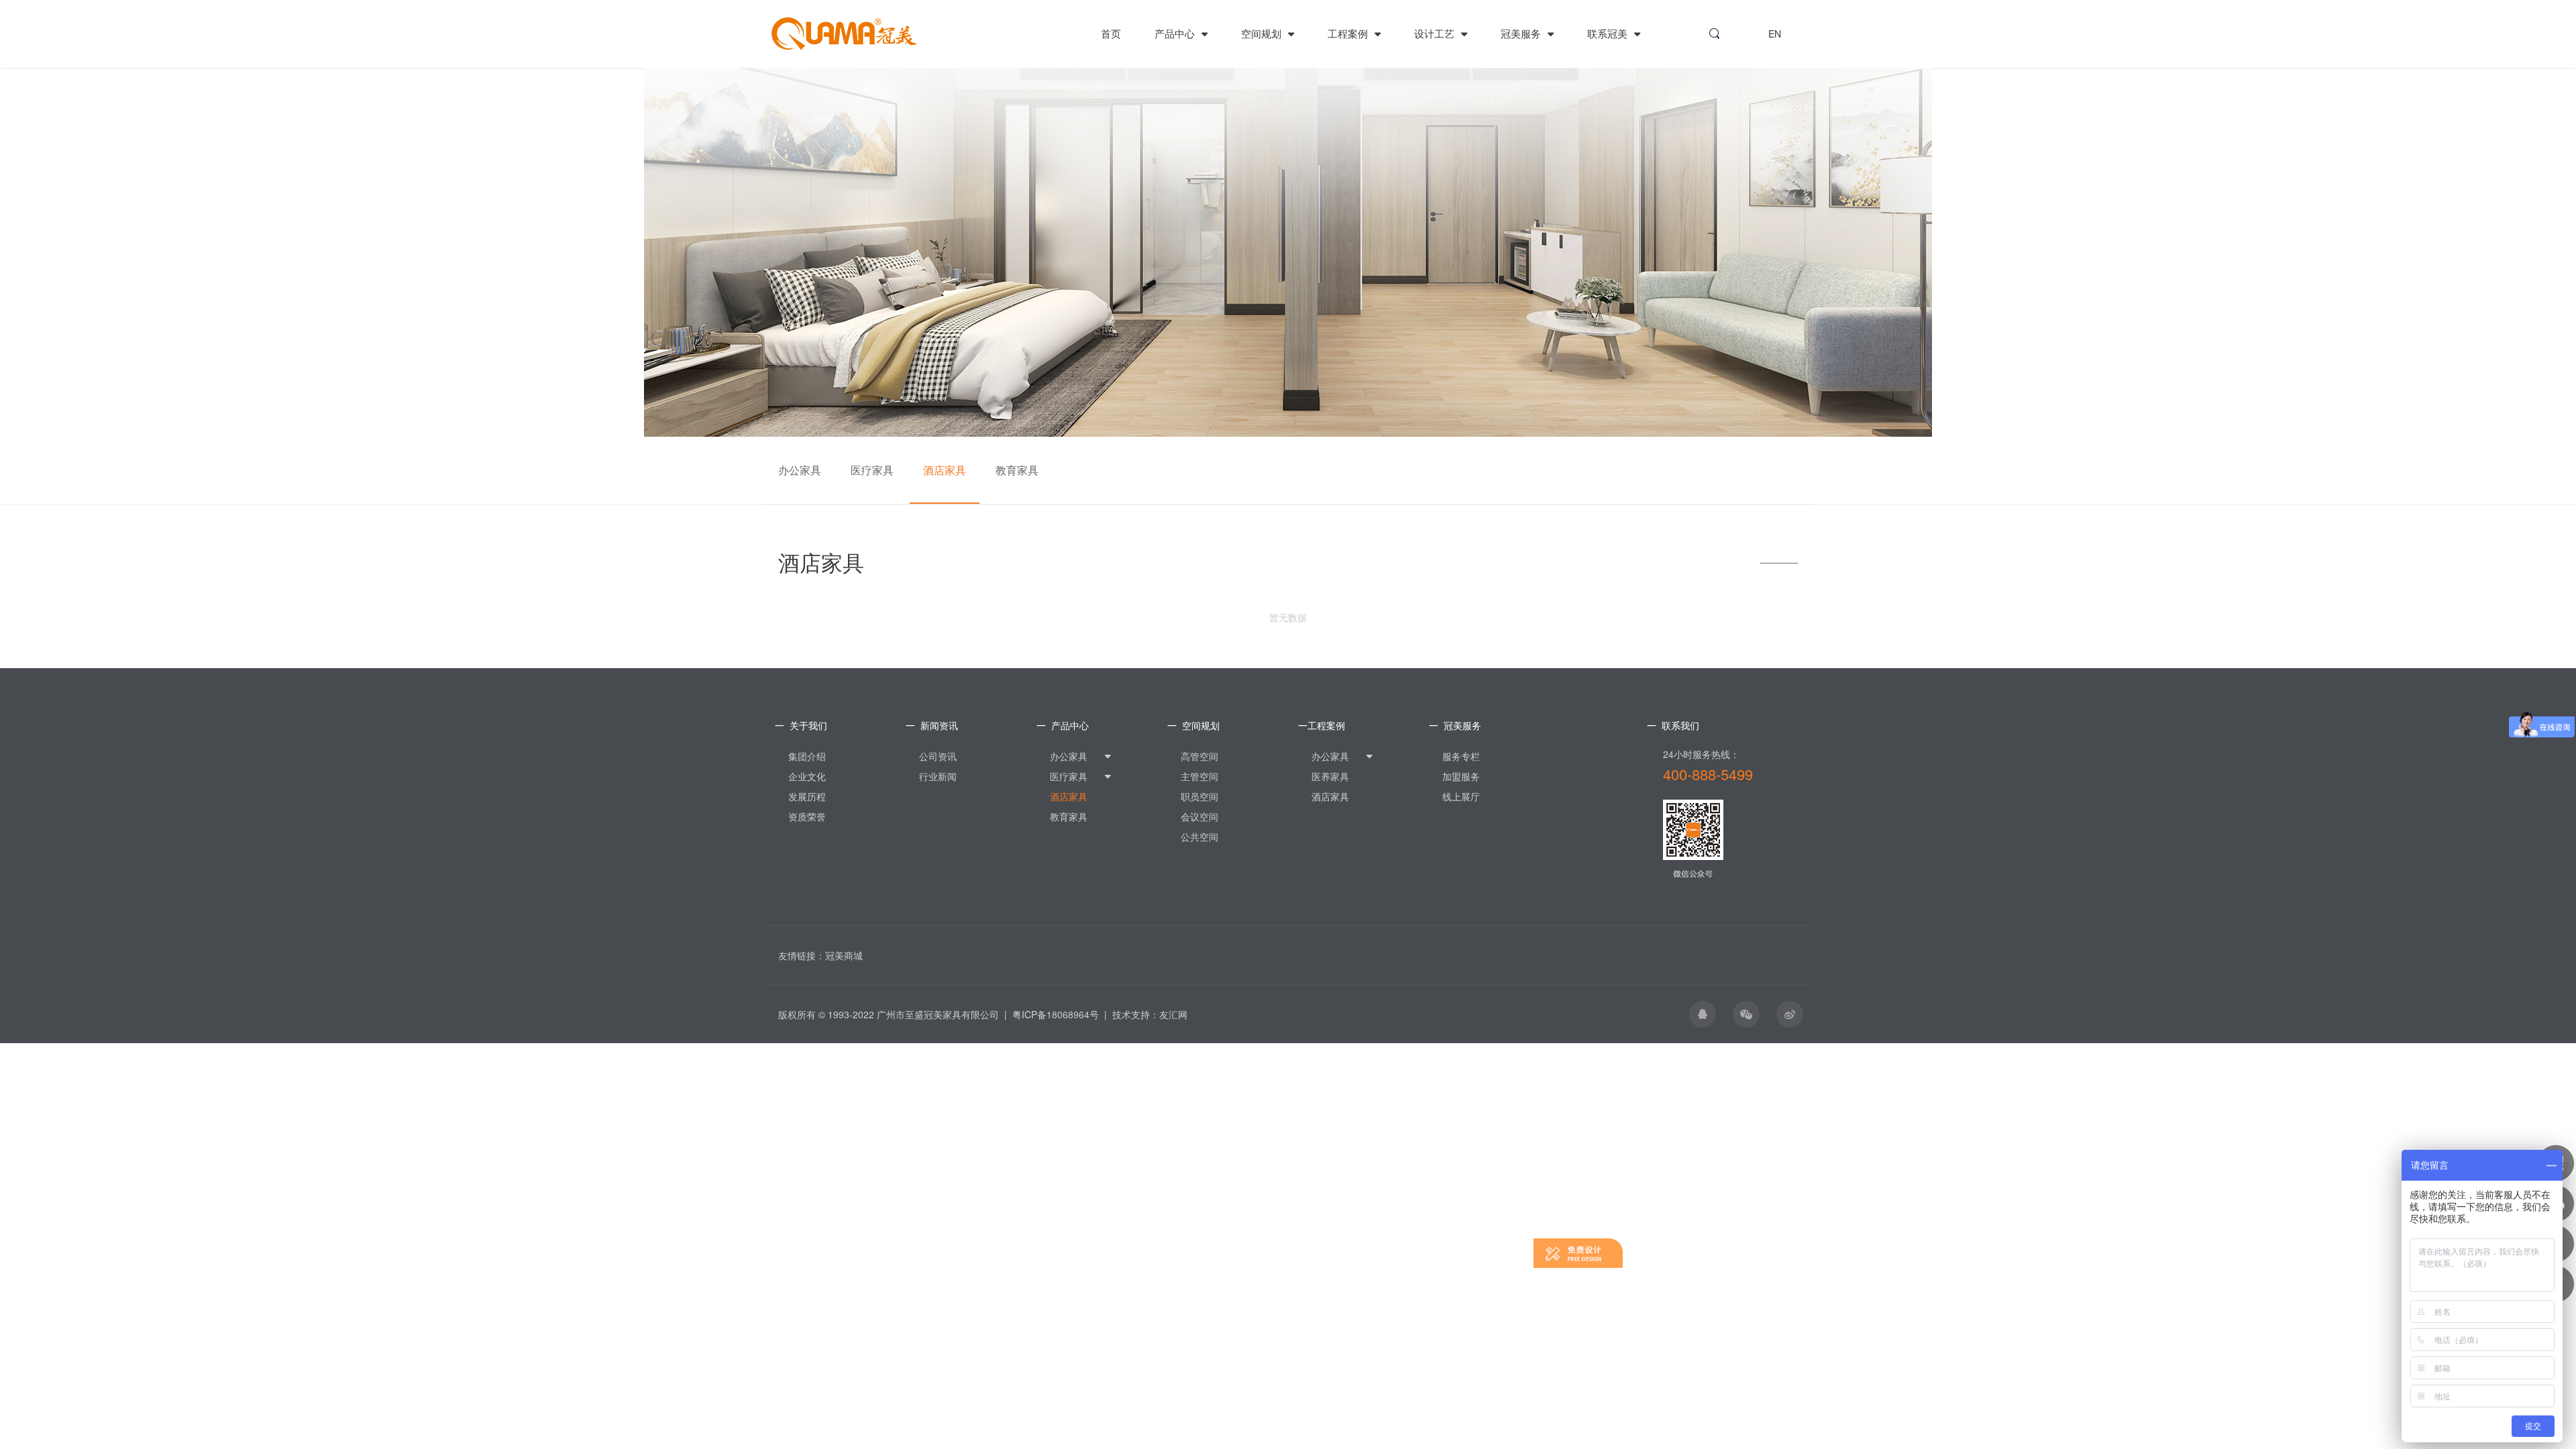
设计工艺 (1436, 33)
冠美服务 (1522, 33)
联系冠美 (1609, 33)
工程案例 (1349, 33)
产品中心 (1176, 33)
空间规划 (1263, 33)
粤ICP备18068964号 (1056, 1014)
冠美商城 (844, 955)
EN (1775, 34)
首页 (1111, 33)
